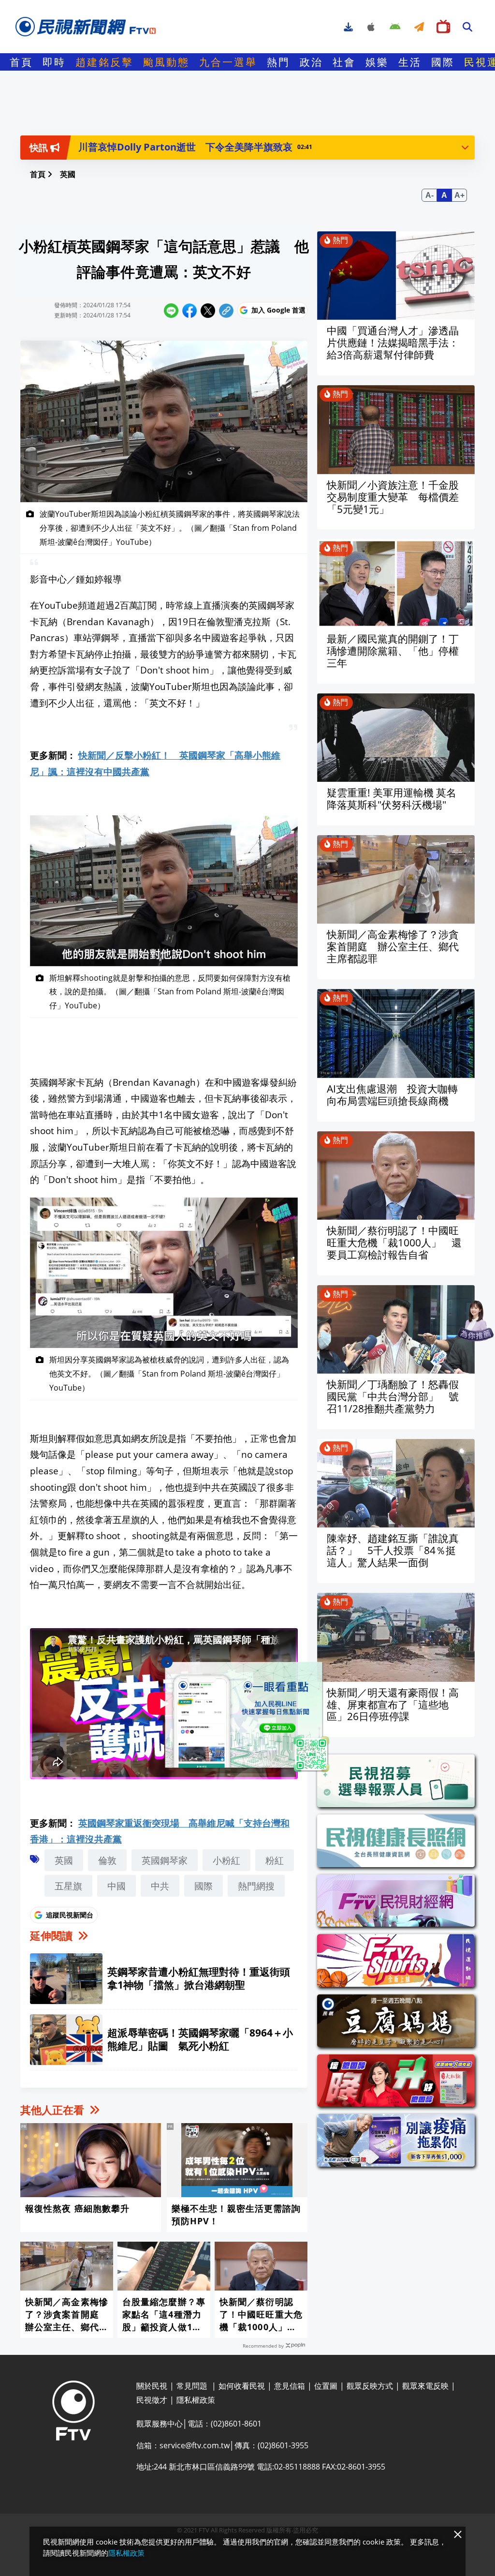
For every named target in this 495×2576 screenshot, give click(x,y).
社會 (344, 62)
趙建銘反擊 (104, 62)
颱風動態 (166, 62)
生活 (410, 62)
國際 (443, 62)
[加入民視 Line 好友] (247, 1717)
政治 (311, 62)
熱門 (278, 62)
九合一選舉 (228, 62)
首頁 (21, 62)
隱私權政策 (126, 2553)
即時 (54, 62)
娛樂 (377, 62)
